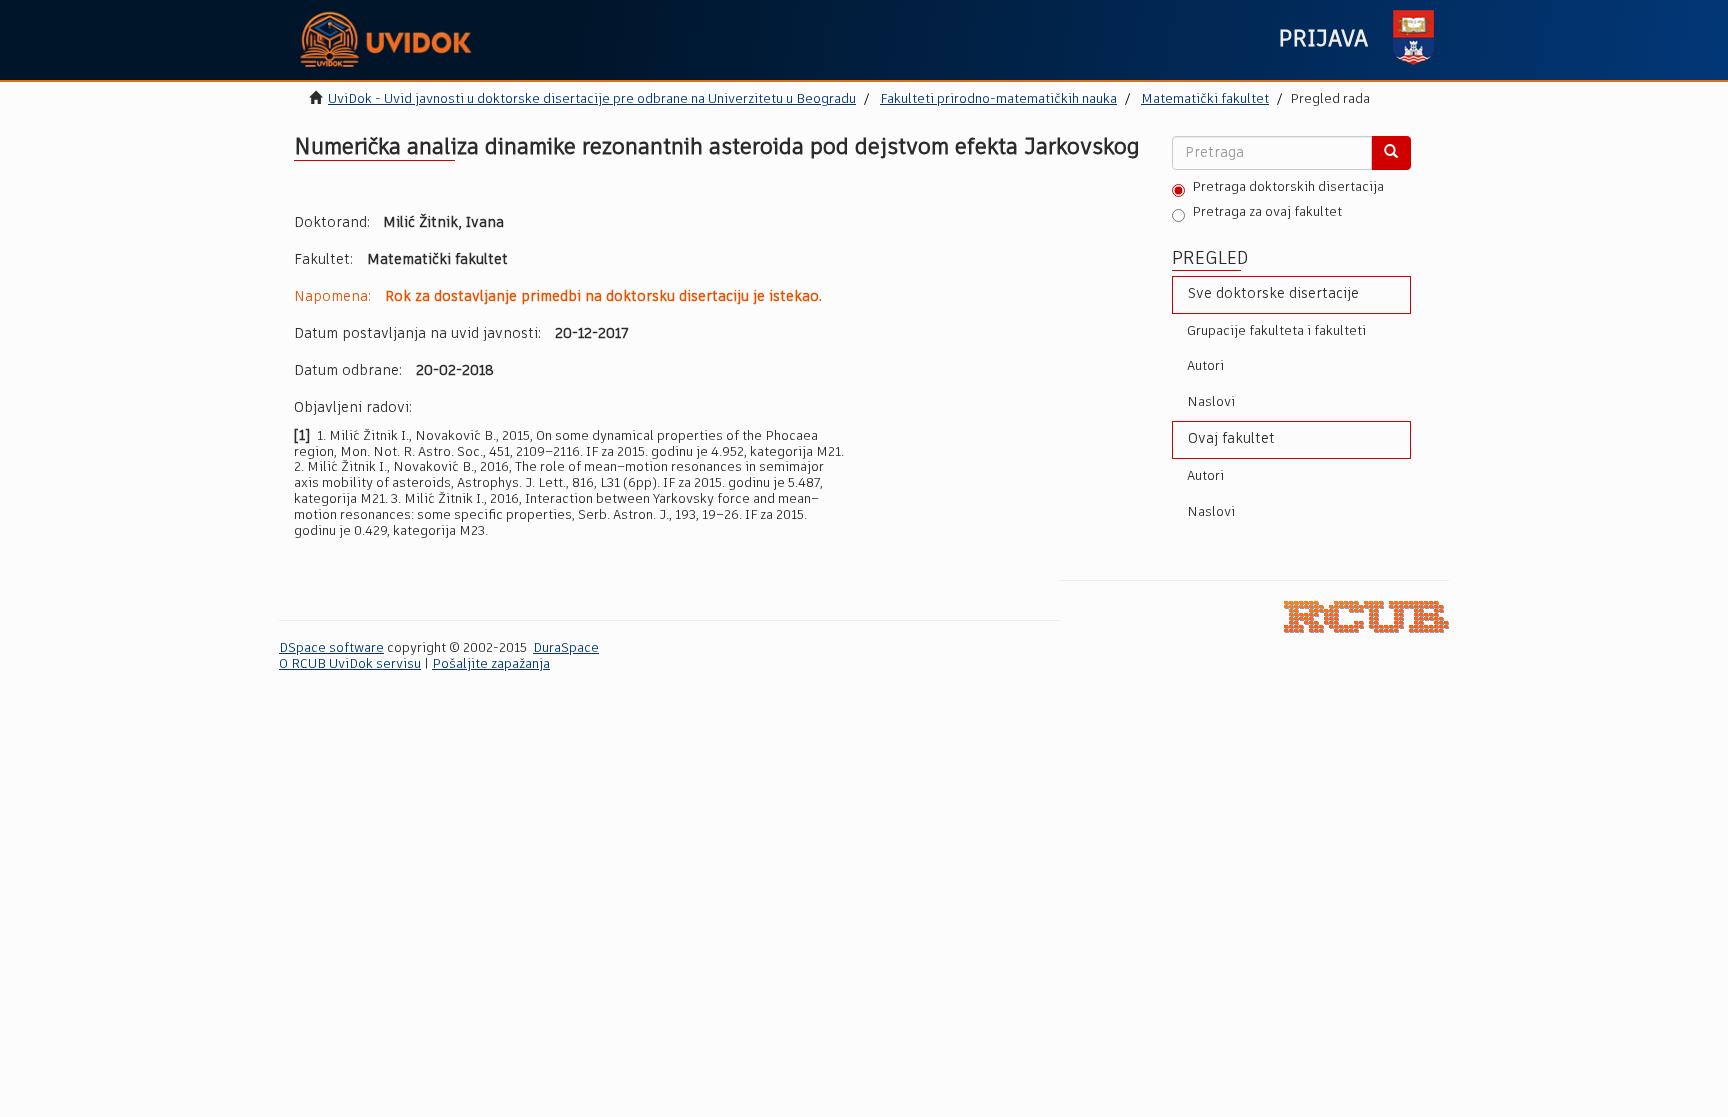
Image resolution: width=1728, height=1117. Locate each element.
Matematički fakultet (1205, 99)
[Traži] (1391, 153)
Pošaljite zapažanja (491, 664)
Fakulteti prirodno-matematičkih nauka (998, 99)
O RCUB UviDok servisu (350, 664)
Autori (1205, 366)
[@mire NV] (1366, 616)
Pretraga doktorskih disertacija (1288, 187)
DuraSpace (566, 648)
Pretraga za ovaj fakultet (1267, 212)
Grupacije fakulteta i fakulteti (1276, 331)
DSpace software (331, 648)
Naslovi (1211, 402)
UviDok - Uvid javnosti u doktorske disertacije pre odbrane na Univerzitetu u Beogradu (592, 99)
